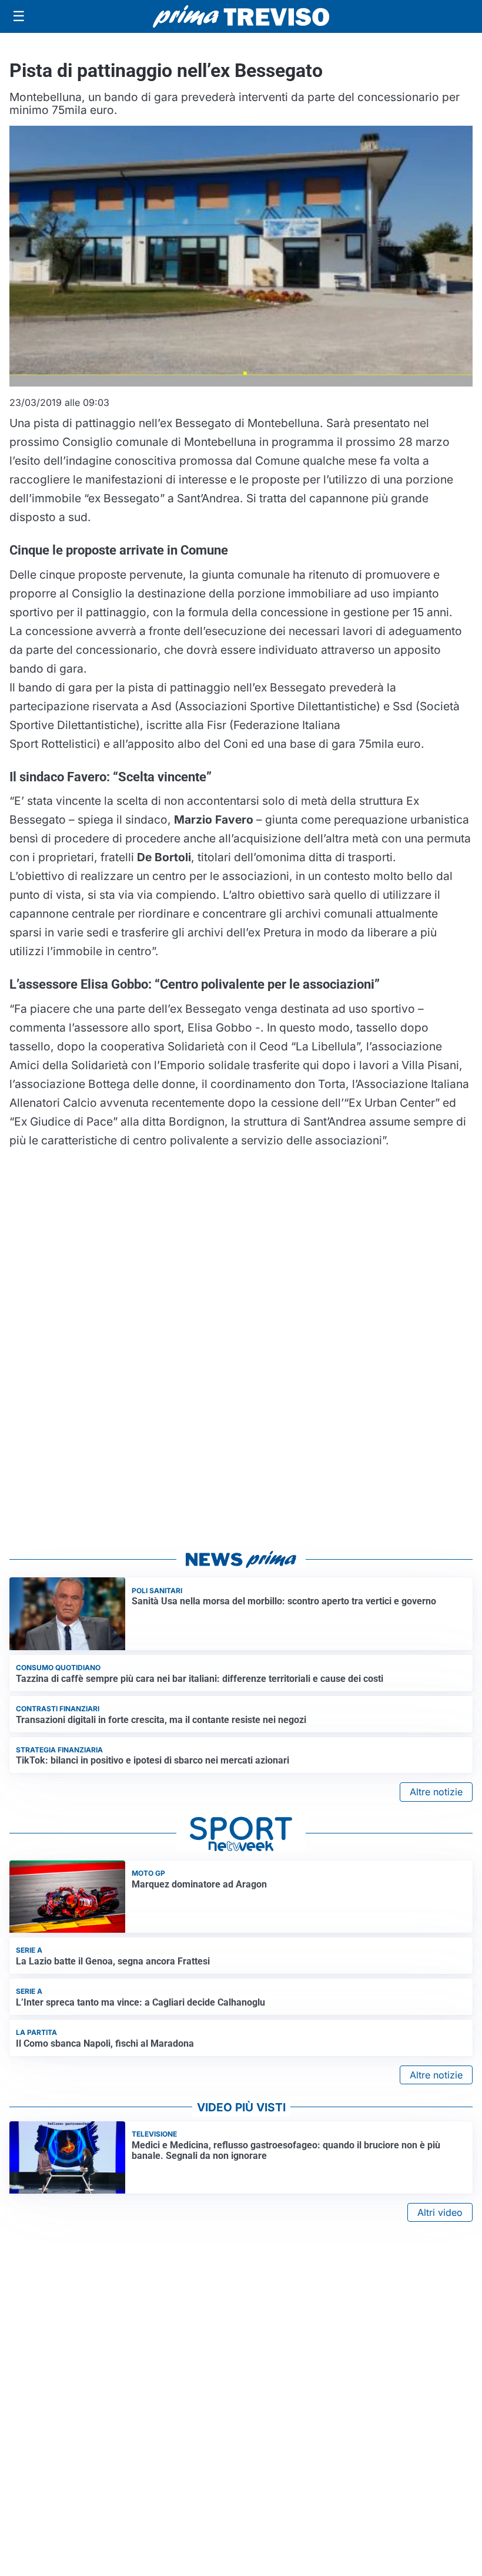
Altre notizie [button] (436, 1792)
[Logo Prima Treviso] (241, 17)
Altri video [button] (440, 2212)
